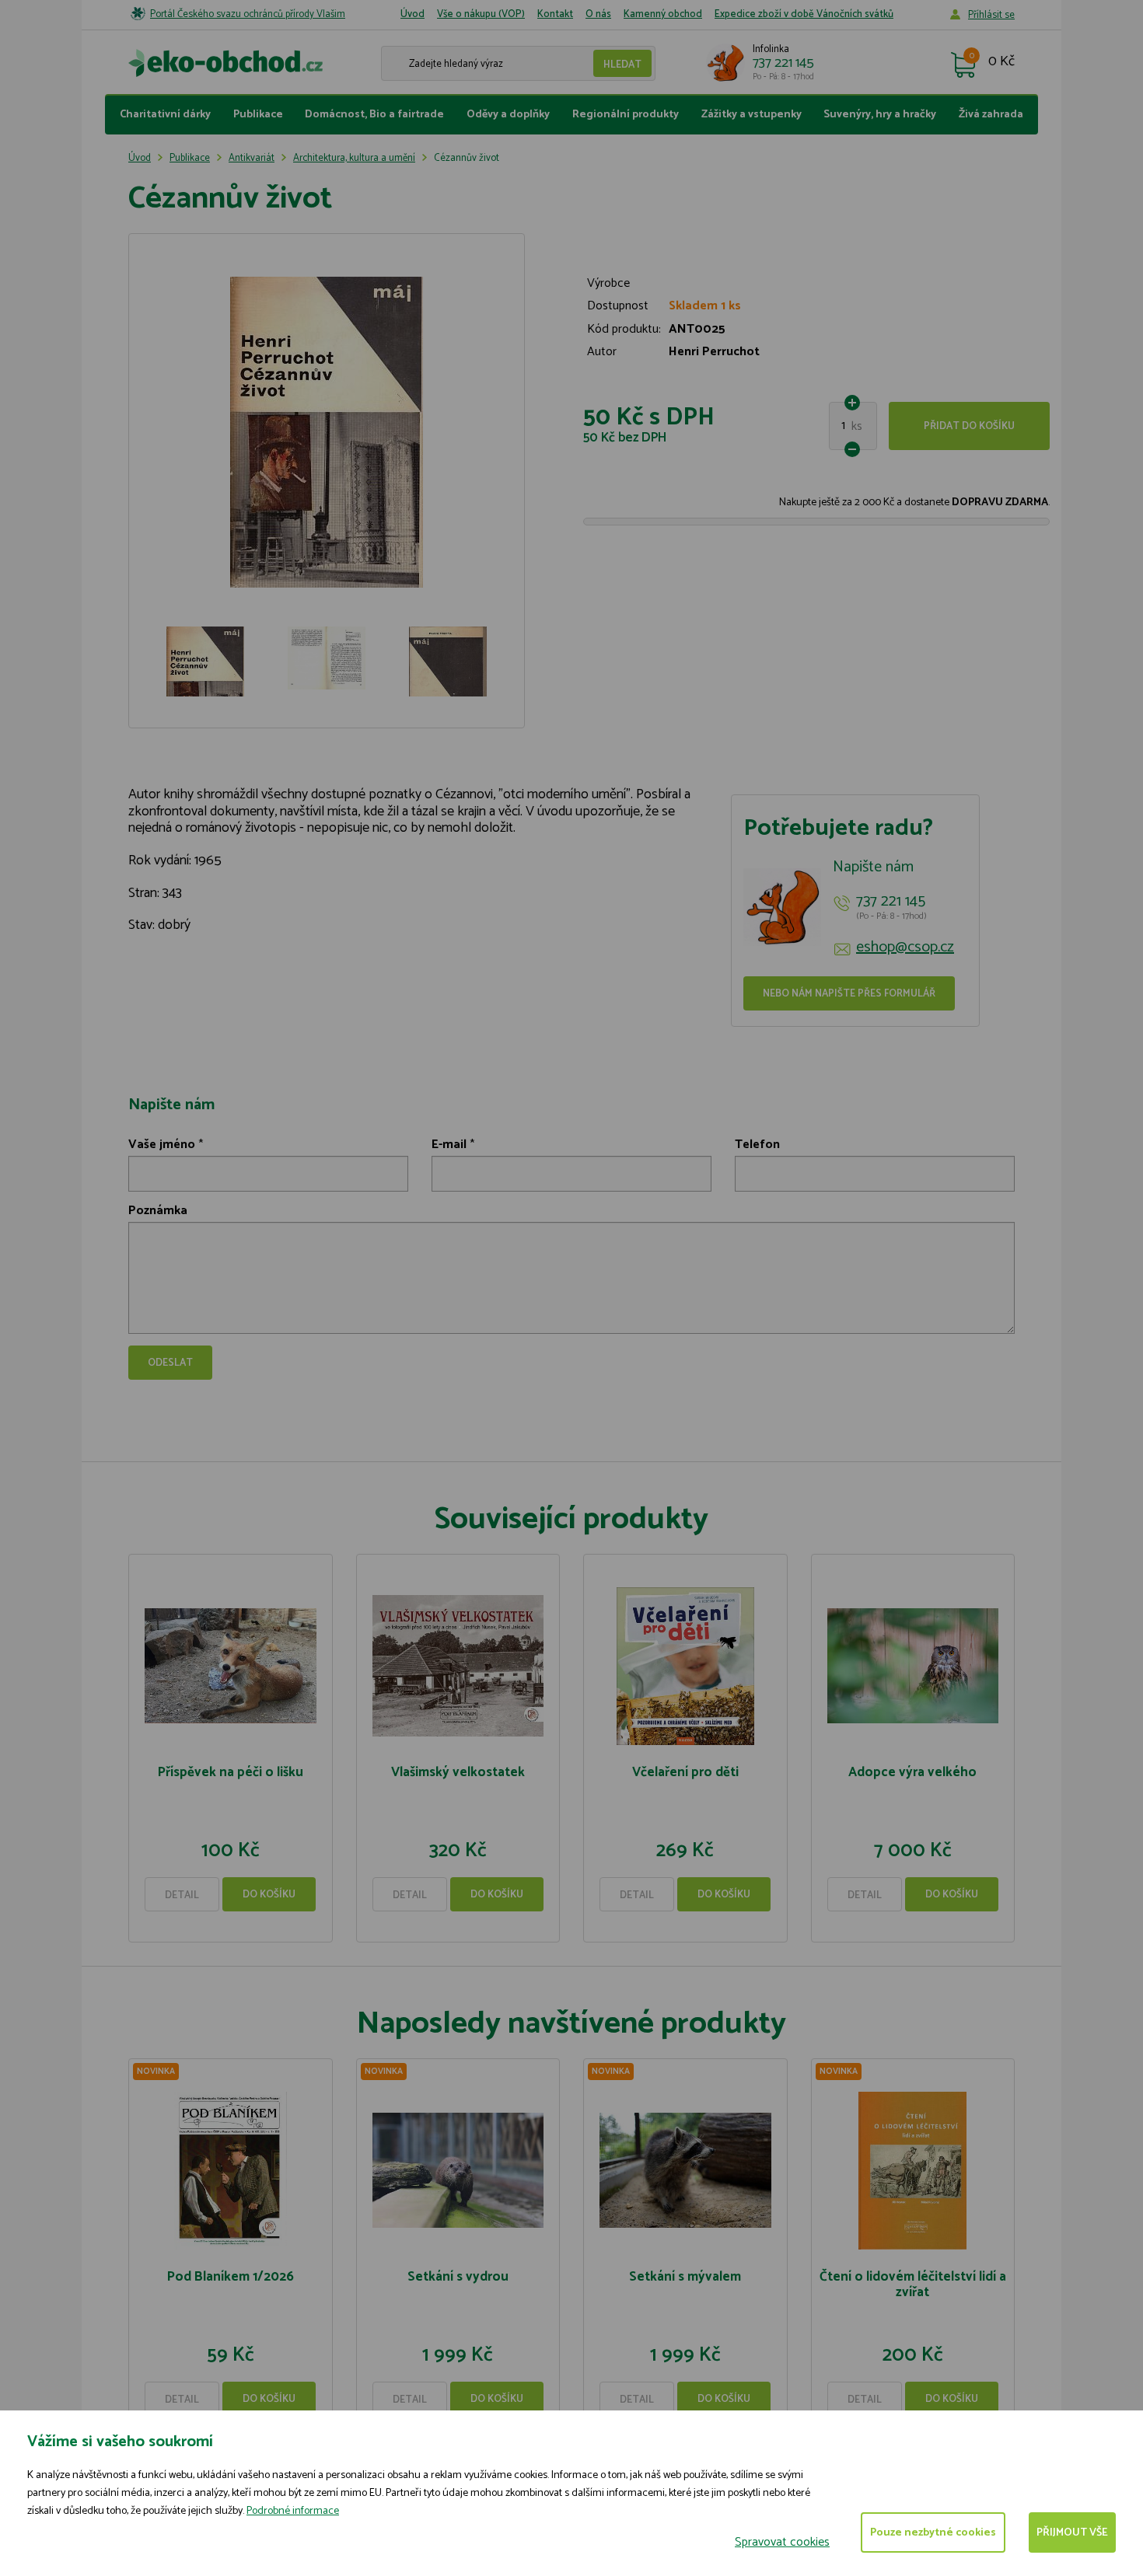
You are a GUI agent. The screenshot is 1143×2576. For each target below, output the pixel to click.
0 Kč (1001, 62)
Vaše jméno (162, 1145)
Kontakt (555, 14)
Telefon (757, 1145)
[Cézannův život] (327, 432)
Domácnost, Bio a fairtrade (374, 115)
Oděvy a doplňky (508, 115)
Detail (182, 1895)
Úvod (412, 14)
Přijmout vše (1072, 2533)
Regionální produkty (626, 115)
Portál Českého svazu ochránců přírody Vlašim (248, 14)
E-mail (449, 1145)
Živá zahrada (991, 115)
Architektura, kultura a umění (354, 158)
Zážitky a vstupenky (752, 115)
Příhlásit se (991, 15)
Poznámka (158, 1211)
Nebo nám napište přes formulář (849, 994)
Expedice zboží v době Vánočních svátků (804, 14)
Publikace (258, 115)
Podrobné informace (293, 2511)
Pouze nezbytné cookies (933, 2533)
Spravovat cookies (782, 2542)
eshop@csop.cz (905, 948)
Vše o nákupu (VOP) (481, 14)
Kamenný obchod (663, 14)
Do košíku (269, 1895)
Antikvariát (252, 158)
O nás (598, 14)
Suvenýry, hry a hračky (880, 115)
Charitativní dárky (165, 115)
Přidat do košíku (969, 426)
